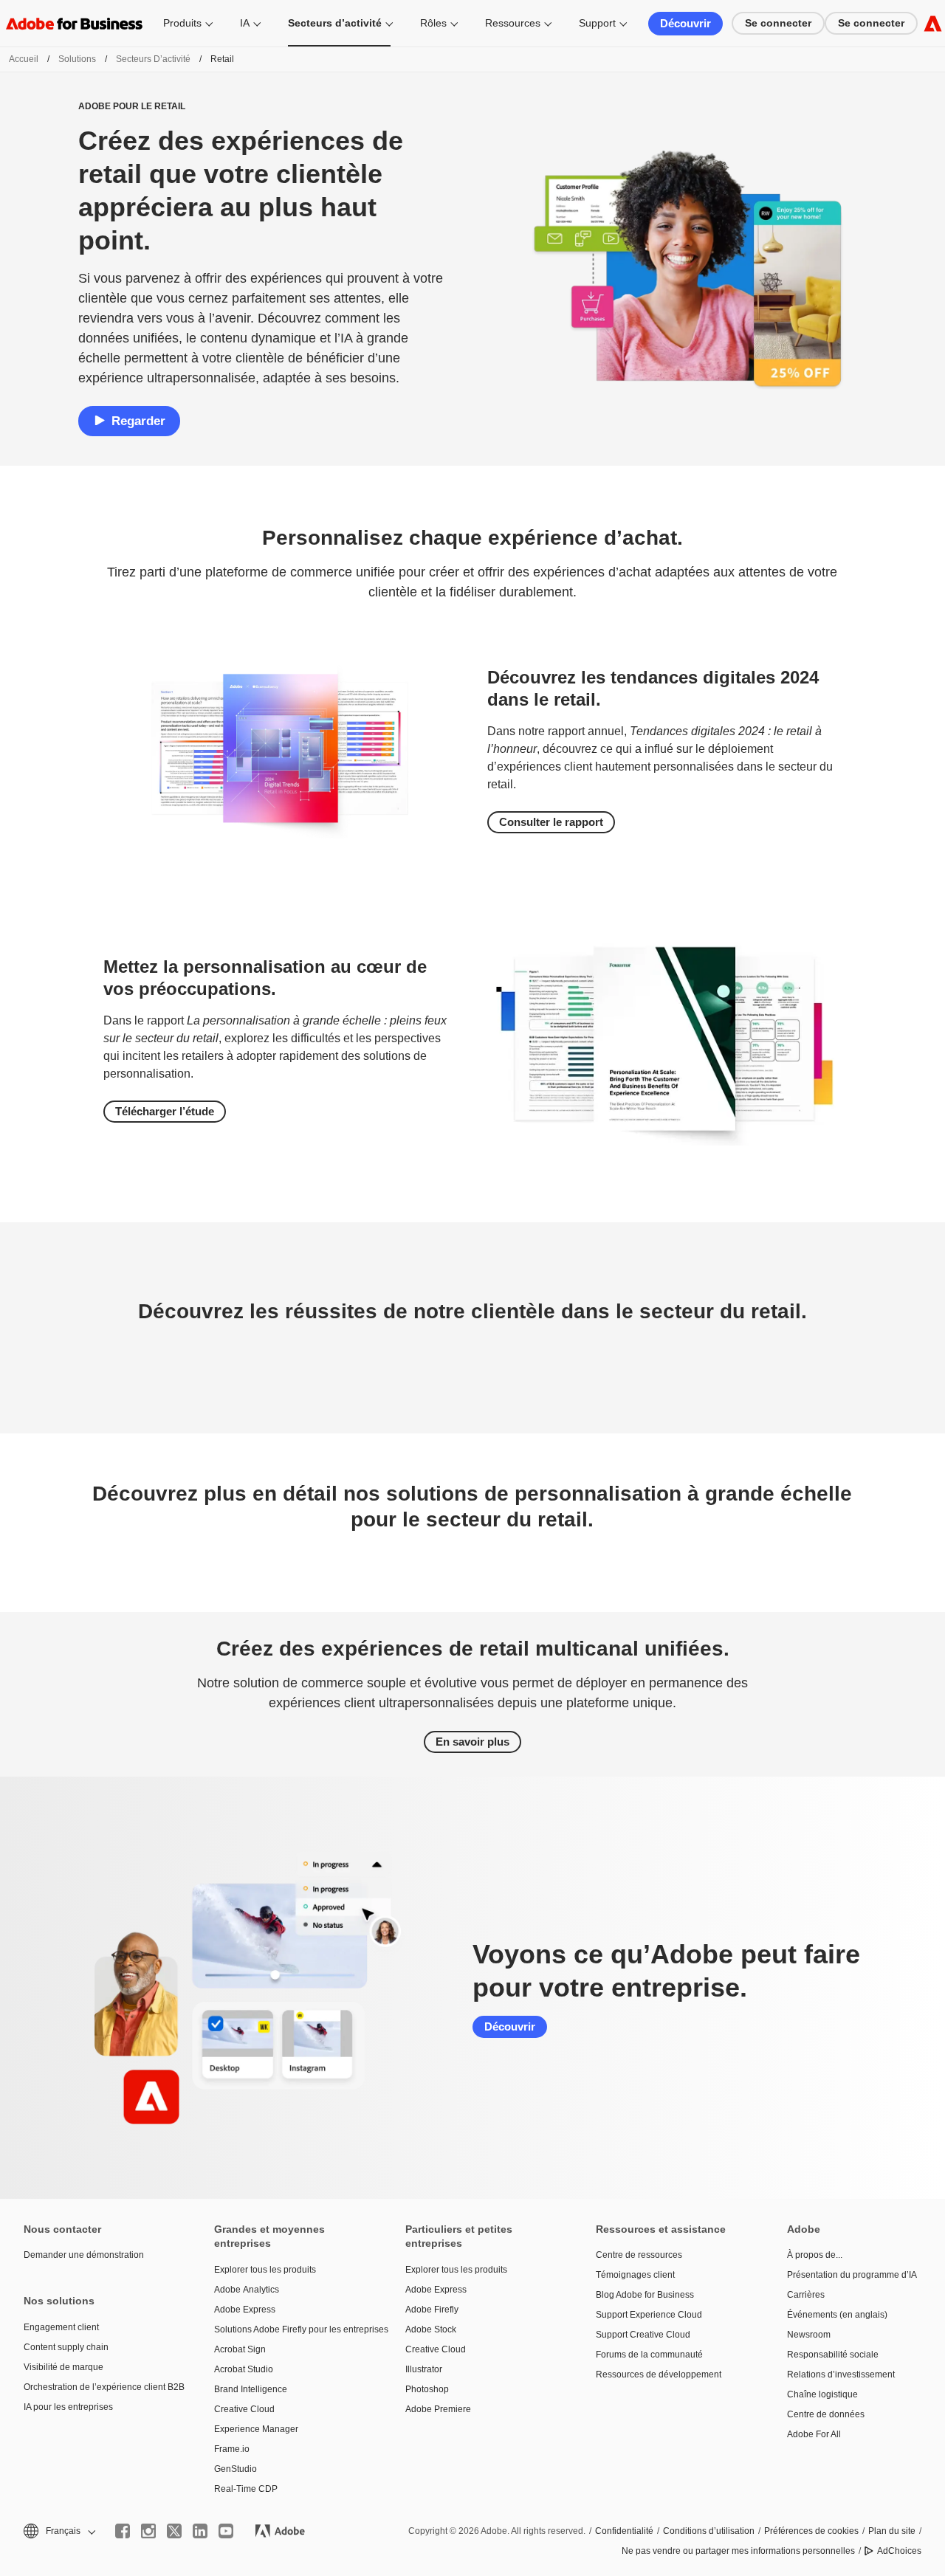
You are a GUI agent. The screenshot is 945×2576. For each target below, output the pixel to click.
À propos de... (815, 2255)
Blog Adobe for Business (645, 2295)
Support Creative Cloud (643, 2335)
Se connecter (778, 23)
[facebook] (123, 2531)
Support (597, 23)
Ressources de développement (659, 2374)
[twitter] (174, 2531)
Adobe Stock (431, 2329)
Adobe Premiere (438, 2409)
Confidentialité (624, 2531)
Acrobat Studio (244, 2369)
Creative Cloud (244, 2409)
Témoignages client (635, 2275)
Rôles (433, 23)
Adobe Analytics (247, 2290)
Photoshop (427, 2389)
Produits (182, 23)
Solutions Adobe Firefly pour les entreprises (287, 2329)
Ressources (513, 23)
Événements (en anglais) (837, 2315)
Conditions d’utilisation (709, 2531)
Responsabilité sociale (833, 2355)
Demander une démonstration (84, 2255)
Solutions (77, 59)
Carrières (806, 2295)
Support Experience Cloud (649, 2315)
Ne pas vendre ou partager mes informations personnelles (738, 2551)
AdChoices (899, 2551)
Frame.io (232, 2449)
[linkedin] (200, 2531)
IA (245, 23)
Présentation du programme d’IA (852, 2275)
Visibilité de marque (63, 2367)
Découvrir (685, 23)
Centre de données (826, 2414)
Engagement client (61, 2327)
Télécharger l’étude (165, 1111)
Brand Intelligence (251, 2389)
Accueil (24, 59)
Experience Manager (256, 2429)
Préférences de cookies (811, 2531)
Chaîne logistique (822, 2394)
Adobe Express (245, 2310)
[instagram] (148, 2531)
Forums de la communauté (649, 2355)
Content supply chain (66, 2347)
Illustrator (424, 2369)
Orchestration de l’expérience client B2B (97, 2387)
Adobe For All (814, 2434)
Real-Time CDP (246, 2489)
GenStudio (236, 2469)
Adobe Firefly (432, 2310)
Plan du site (892, 2531)
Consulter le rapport (551, 822)
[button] (58, 2531)
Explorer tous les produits (265, 2270)
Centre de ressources (639, 2255)
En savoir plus (472, 1742)
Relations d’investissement (841, 2374)
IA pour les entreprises (68, 2407)
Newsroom (809, 2335)
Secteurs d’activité (335, 23)
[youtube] (226, 2531)
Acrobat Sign (240, 2349)
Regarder (138, 421)
